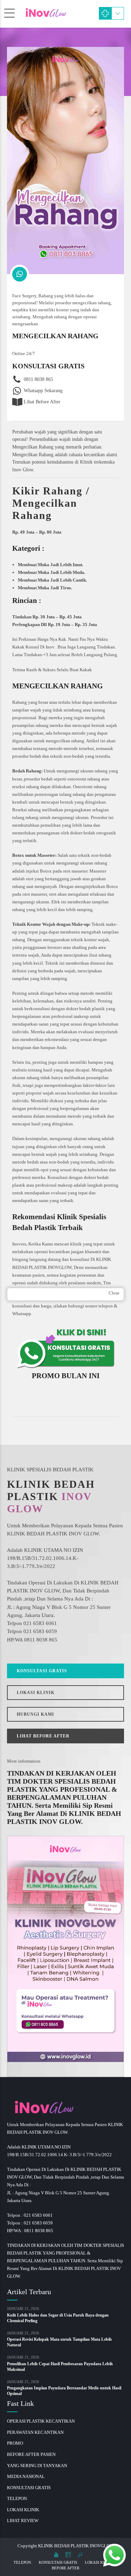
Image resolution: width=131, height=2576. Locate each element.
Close (114, 1293)
